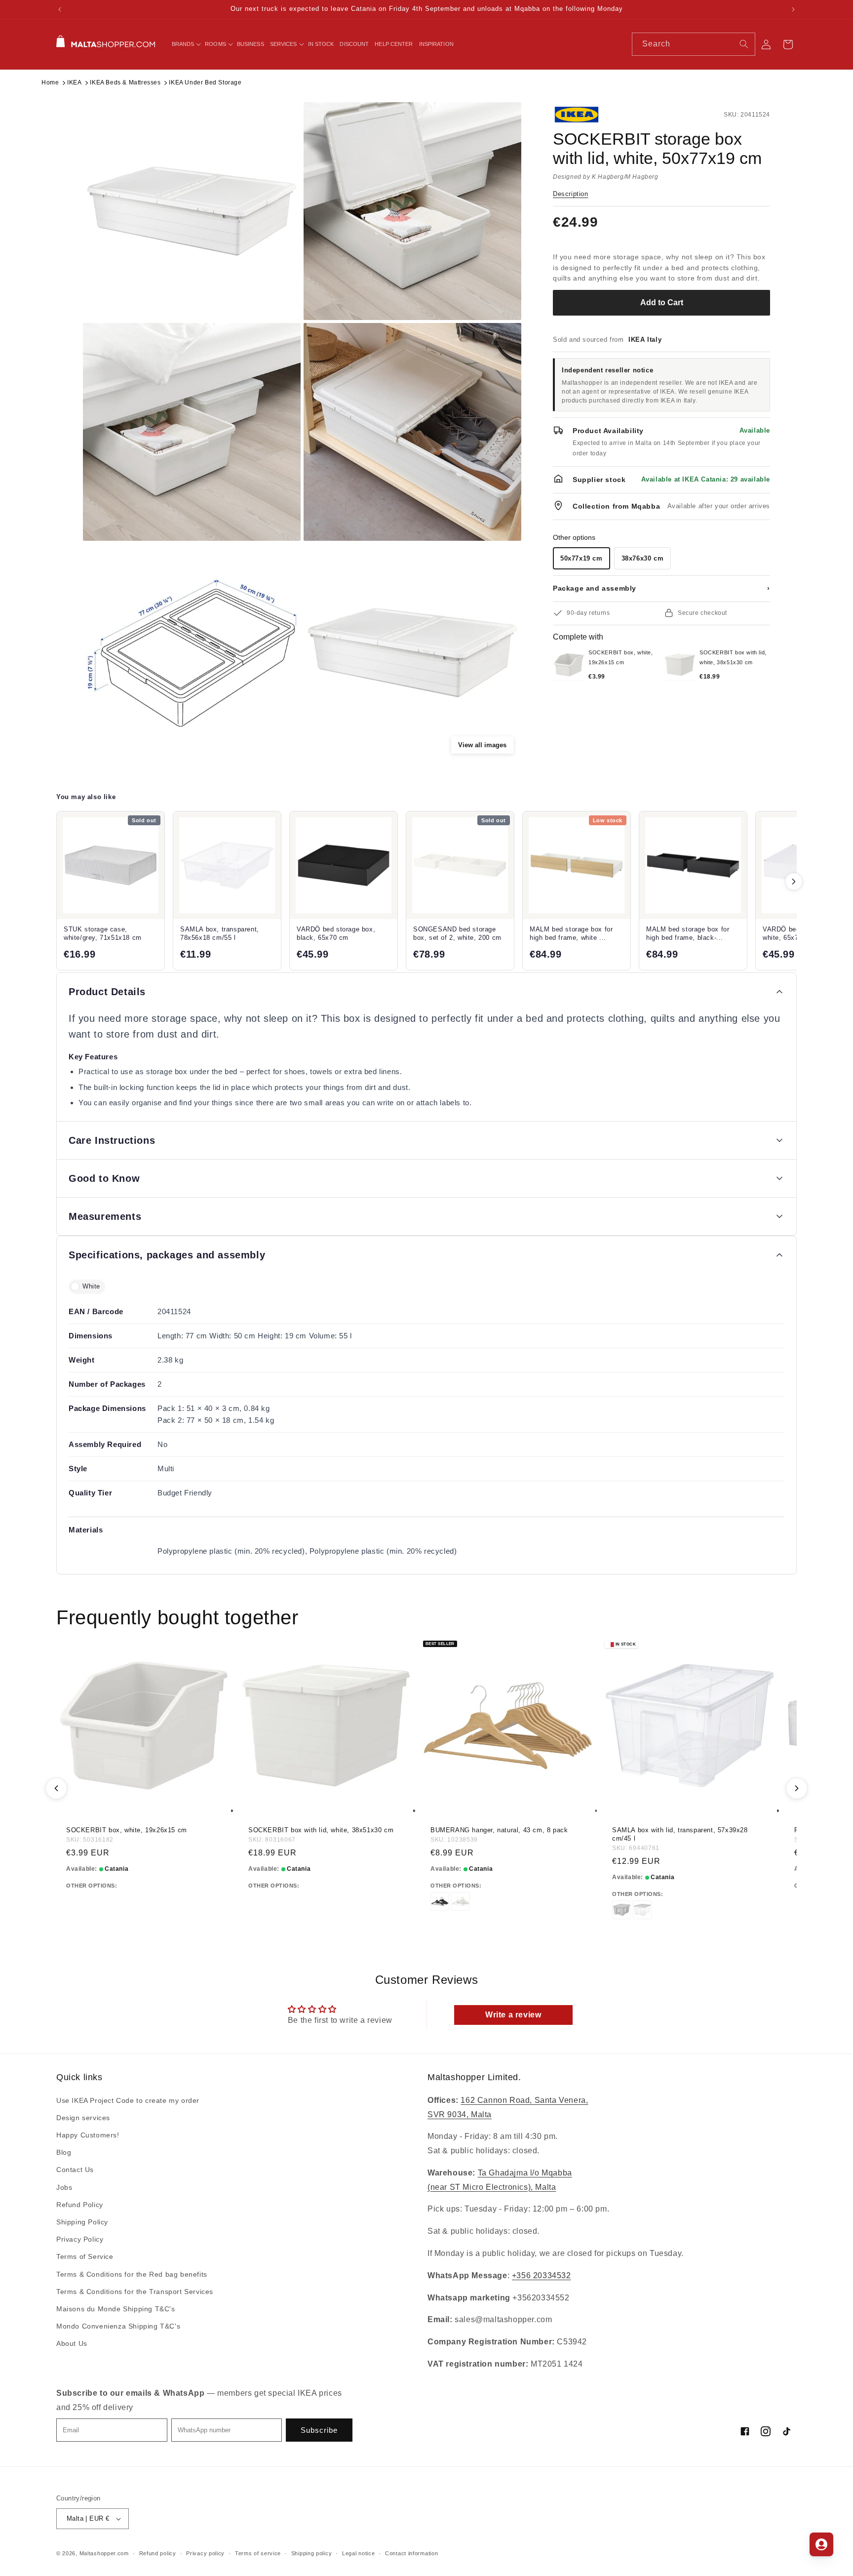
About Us (72, 2343)
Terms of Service (85, 2256)
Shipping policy (312, 2553)
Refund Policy (80, 2204)
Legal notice (358, 2553)
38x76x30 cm (643, 558)
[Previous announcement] (60, 9)
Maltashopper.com (104, 2553)
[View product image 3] (192, 432)
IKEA (74, 82)
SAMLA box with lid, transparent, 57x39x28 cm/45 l (680, 1834)
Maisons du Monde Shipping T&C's (116, 2309)
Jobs (64, 2187)
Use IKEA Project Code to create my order (128, 2100)
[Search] (744, 44)
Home (50, 82)
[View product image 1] (192, 211)
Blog (64, 2152)
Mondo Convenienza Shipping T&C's (118, 2326)
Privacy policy (205, 2553)
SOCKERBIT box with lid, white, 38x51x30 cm (321, 1830)
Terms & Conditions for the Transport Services (135, 2291)
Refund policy (158, 2553)
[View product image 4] (412, 432)
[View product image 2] (412, 211)
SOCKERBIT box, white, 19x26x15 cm (127, 1830)
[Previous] (56, 1788)
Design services (83, 2118)
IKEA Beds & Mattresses (125, 82)
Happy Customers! (88, 2135)
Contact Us (75, 2170)
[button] (186, 44)
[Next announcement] (793, 9)
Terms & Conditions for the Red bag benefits (132, 2274)
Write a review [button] (513, 2015)
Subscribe (319, 2430)
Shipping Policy (82, 2222)
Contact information (411, 2553)
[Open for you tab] (821, 2544)
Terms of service (258, 2553)
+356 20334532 (542, 2275)
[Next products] (794, 882)
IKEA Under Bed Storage (205, 82)
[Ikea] (586, 115)
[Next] (797, 1788)
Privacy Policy (80, 2239)
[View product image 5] (192, 653)
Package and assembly (661, 588)
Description (571, 194)
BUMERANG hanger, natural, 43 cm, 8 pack (499, 1830)
